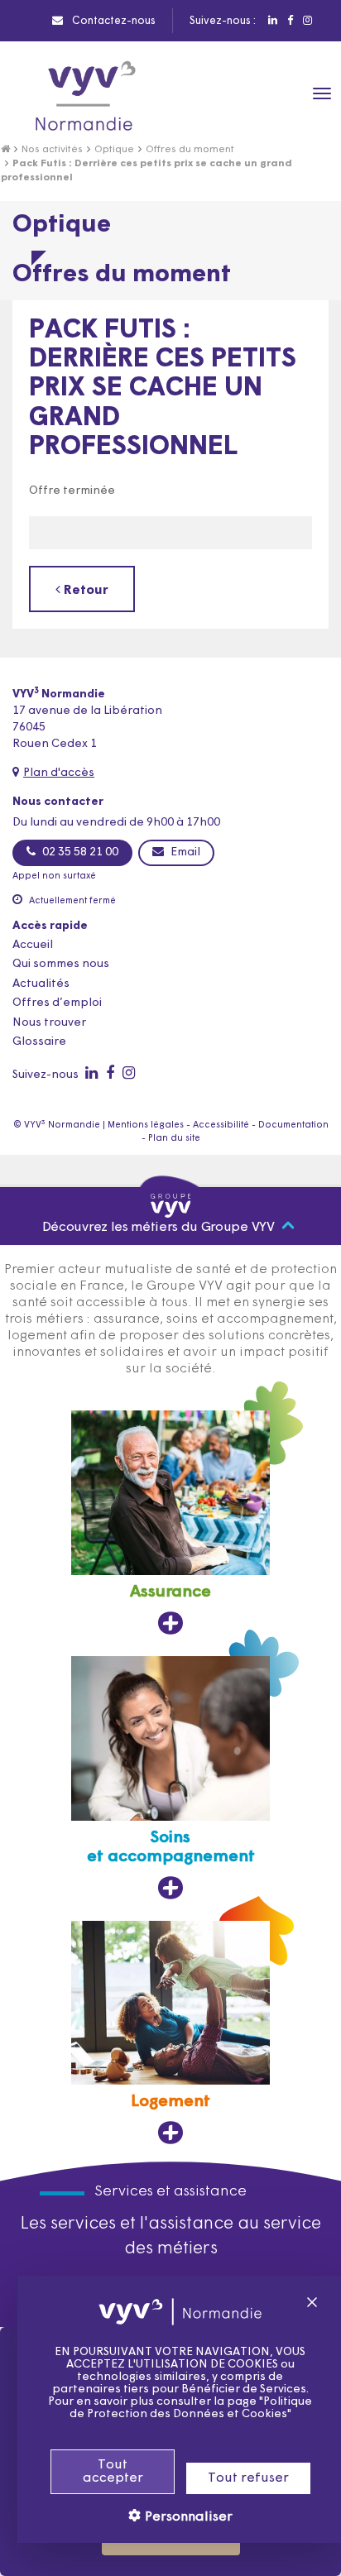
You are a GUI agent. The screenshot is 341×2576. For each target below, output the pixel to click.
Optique (114, 150)
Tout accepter (113, 2472)
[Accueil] (5, 150)
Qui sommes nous (61, 964)
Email (184, 852)
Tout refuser (248, 2478)
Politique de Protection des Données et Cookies (191, 2408)
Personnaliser (187, 2517)
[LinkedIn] (272, 21)
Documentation (293, 1125)
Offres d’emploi (57, 1003)
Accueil (33, 945)
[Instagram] (307, 21)
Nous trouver (49, 1023)
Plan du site (174, 1139)
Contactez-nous (113, 21)
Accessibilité (221, 1125)
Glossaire (39, 1042)
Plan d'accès (59, 773)
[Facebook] (289, 21)
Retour (84, 591)
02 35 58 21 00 (79, 852)
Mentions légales (146, 1125)
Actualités (41, 984)
